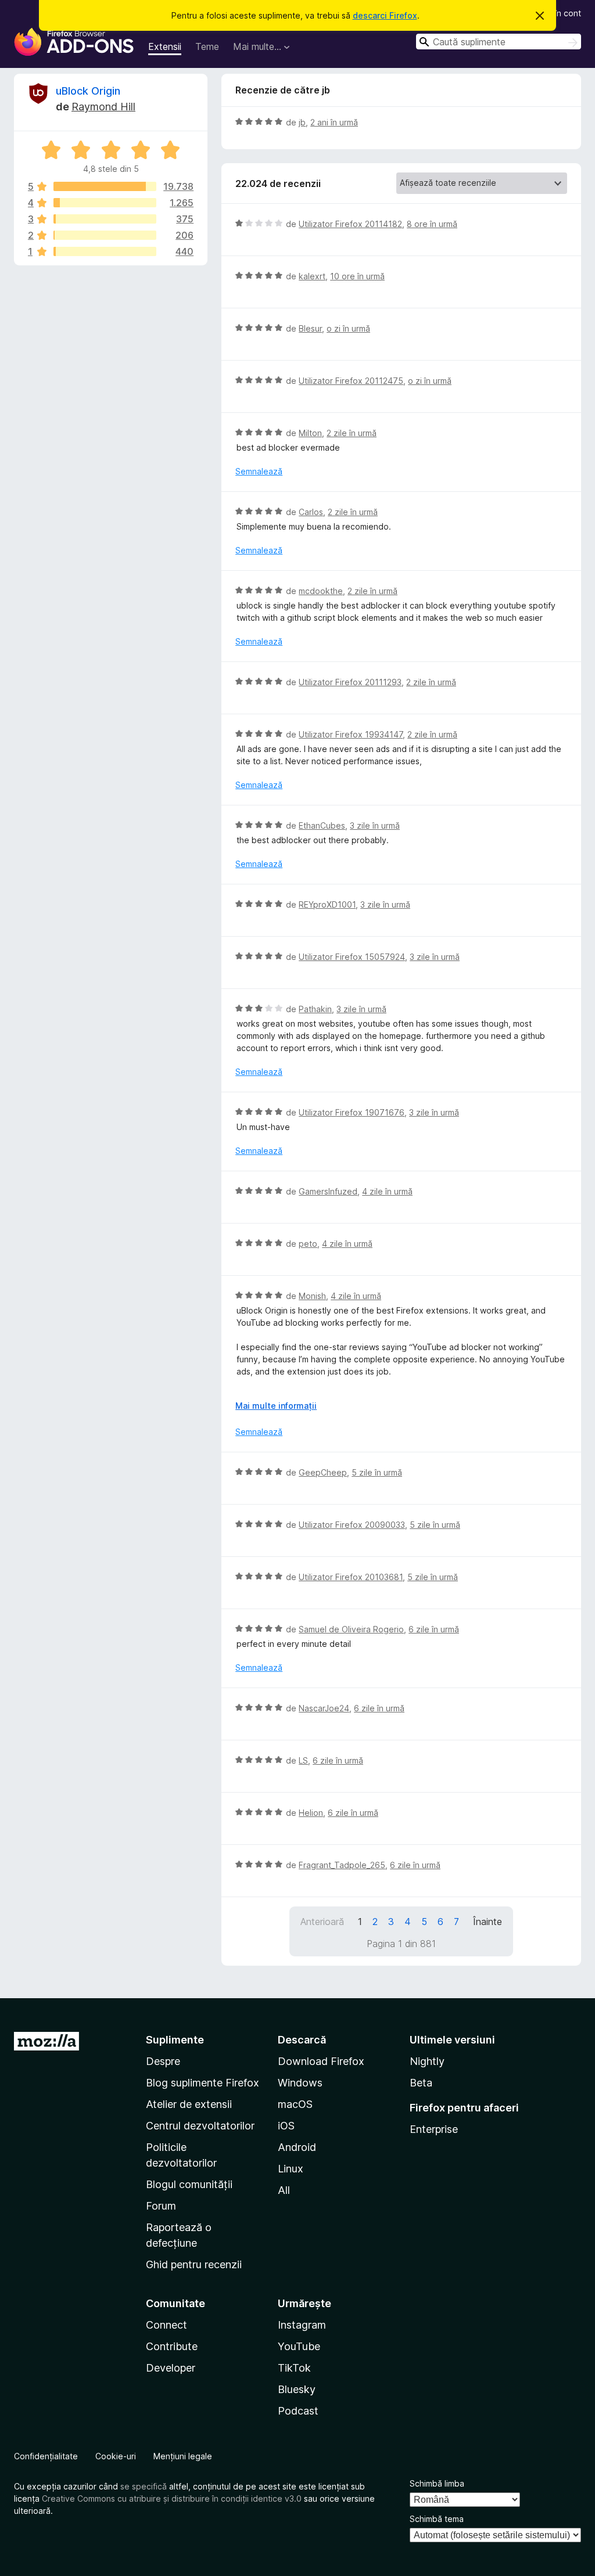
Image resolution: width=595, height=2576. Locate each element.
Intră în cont (558, 13)
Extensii (165, 46)
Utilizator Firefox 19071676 (352, 1112)
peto (308, 1244)
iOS (286, 2126)
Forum (161, 2206)
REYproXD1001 (327, 904)
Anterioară (322, 1922)
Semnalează (259, 471)
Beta (421, 2083)
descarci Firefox (385, 15)
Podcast (298, 2411)
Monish (312, 1296)
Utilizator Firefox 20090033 (352, 1525)
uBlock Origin (88, 91)
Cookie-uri (116, 2456)
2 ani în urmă (334, 122)
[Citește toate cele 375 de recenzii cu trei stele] (105, 219)
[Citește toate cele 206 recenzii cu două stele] (105, 235)
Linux (291, 2169)
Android (297, 2147)
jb (302, 122)
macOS (295, 2104)
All (284, 2190)
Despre (163, 2061)
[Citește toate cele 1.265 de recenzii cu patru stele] (105, 203)
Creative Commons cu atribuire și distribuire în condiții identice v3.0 (172, 2498)
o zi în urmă (348, 328)
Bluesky (297, 2389)
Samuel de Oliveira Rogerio (351, 1629)
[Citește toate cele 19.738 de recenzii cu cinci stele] (105, 186)
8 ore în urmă (432, 224)
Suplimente (175, 2040)
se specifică (144, 2486)
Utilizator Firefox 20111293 (350, 682)
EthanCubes (322, 825)
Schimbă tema (437, 2519)
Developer (171, 2368)
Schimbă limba (437, 2483)
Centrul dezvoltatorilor (200, 2126)
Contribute (172, 2346)
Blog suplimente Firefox (202, 2083)
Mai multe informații (276, 1406)
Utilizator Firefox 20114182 (350, 224)
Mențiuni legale (183, 2456)
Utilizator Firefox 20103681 (351, 1577)
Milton (310, 433)
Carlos (311, 512)
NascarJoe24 (324, 1708)
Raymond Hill (103, 107)
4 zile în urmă (387, 1191)
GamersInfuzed (328, 1191)
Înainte (488, 1922)
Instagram (302, 2325)
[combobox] (499, 42)
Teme (207, 46)
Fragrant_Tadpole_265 (342, 1865)
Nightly (427, 2061)
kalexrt (312, 276)
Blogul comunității (189, 2184)
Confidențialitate (46, 2456)
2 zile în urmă (352, 433)
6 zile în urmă (434, 1629)
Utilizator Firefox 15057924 (352, 957)
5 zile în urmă (377, 1472)
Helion (311, 1813)
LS (303, 1760)
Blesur (310, 328)
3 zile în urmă (375, 825)
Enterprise (434, 2129)
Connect (166, 2325)
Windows (300, 2083)
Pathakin (315, 1009)
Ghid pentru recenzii (194, 2264)
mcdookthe (321, 591)
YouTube (299, 2346)
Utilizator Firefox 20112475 (351, 381)
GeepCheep (323, 1472)
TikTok (294, 2368)
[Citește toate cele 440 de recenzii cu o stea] (105, 251)
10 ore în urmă (357, 276)
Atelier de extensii (189, 2104)
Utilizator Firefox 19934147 (351, 734)
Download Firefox (321, 2061)
